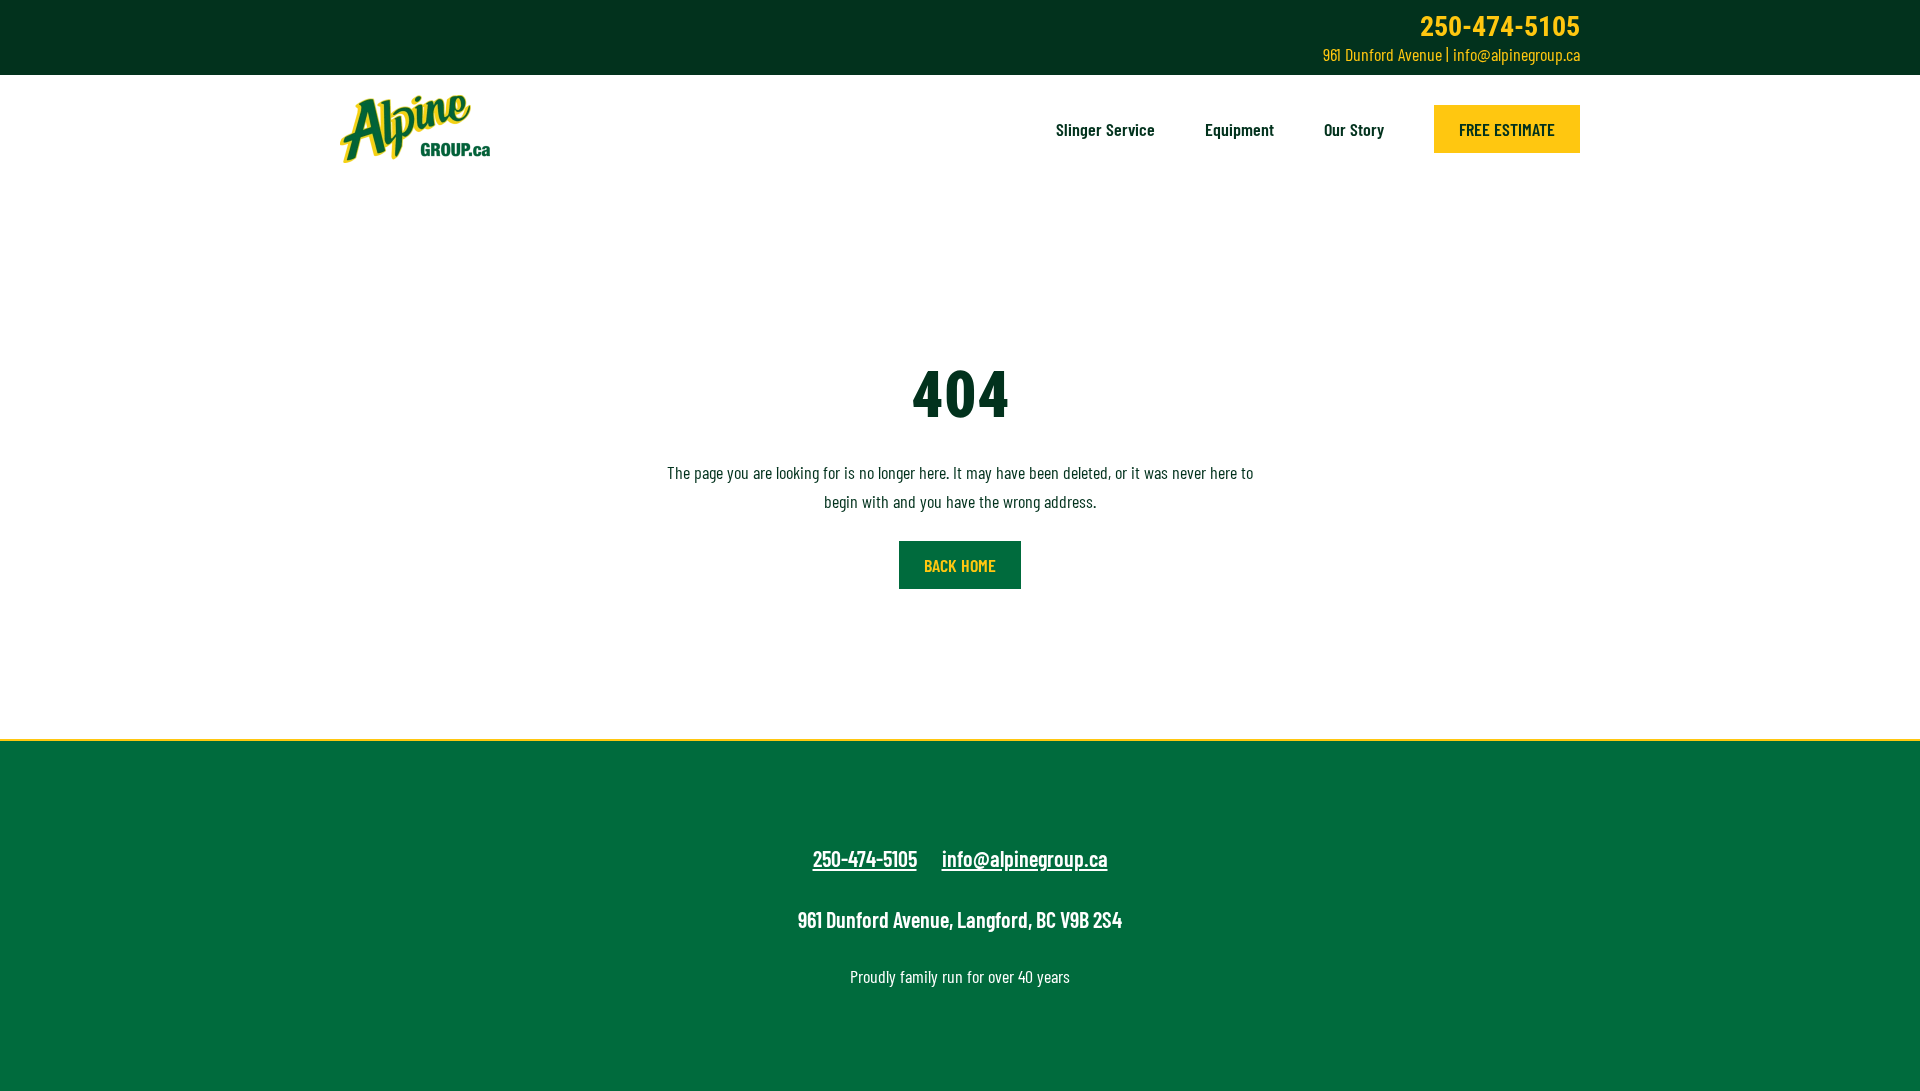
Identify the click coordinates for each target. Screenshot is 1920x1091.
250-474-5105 (1500, 26)
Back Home (960, 565)
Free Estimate (1507, 129)
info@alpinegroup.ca (1516, 54)
